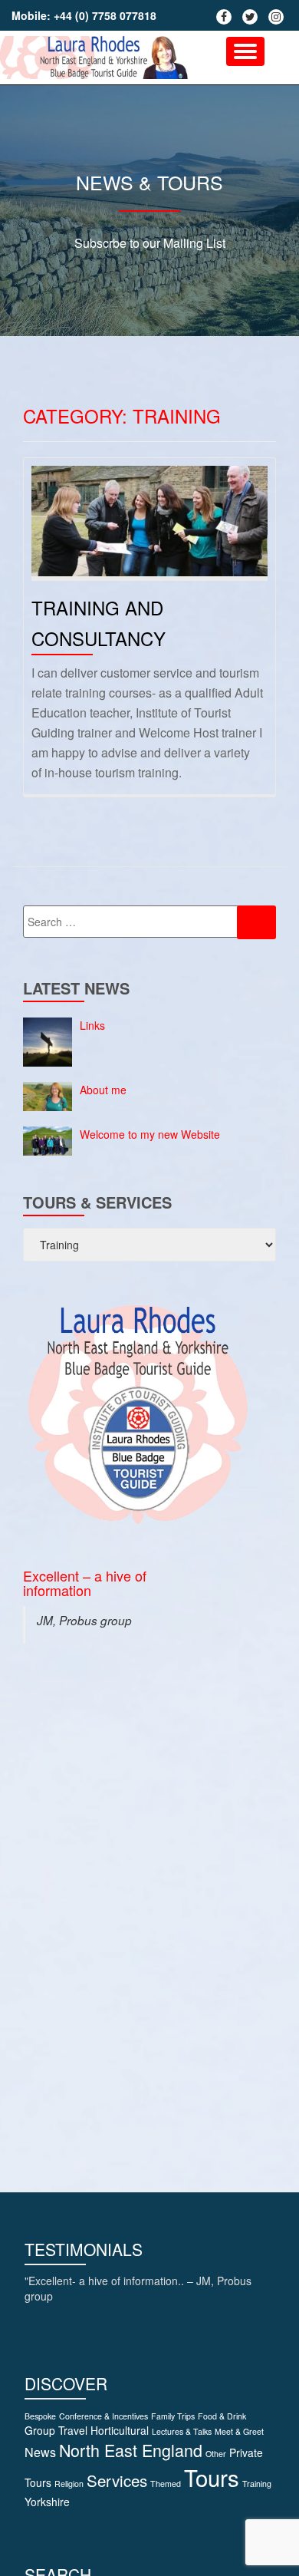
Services (117, 2480)
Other (216, 2454)
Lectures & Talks (182, 2431)
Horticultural (120, 2430)
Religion (69, 2484)
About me (103, 1090)
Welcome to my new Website (150, 1134)
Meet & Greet (239, 2431)
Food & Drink (222, 2416)
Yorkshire (47, 2502)
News (40, 2452)
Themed (166, 2484)
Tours (212, 2477)
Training (257, 2484)
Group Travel (56, 2430)
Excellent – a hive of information (85, 1583)
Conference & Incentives (103, 2416)
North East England (131, 2450)
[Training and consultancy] (149, 519)
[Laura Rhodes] (97, 58)
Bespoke (40, 2416)
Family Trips (173, 2416)
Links (92, 1025)
